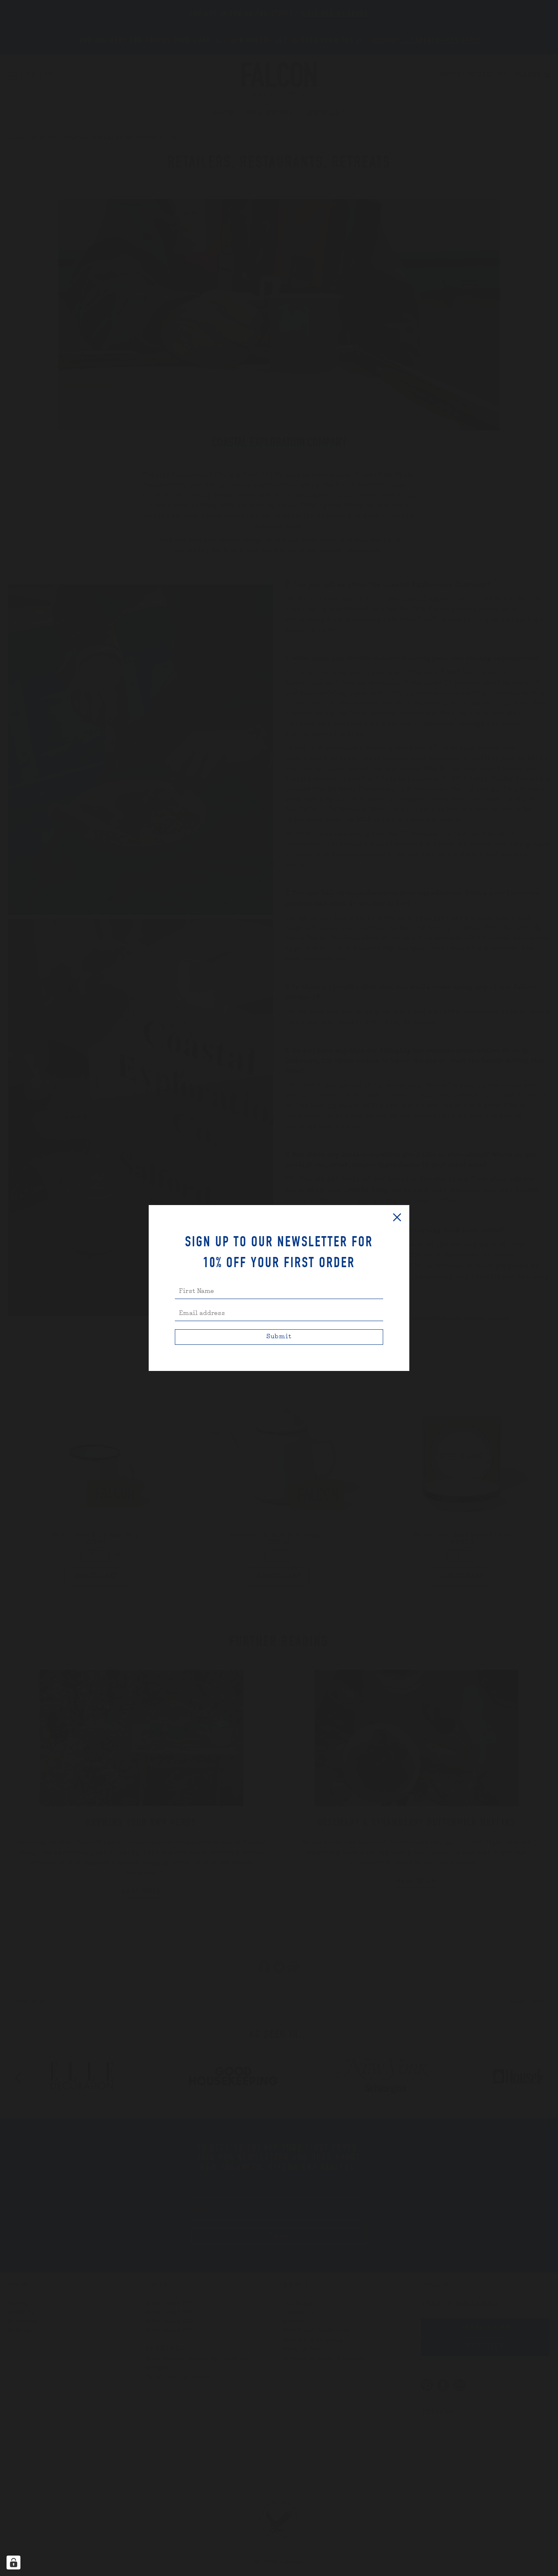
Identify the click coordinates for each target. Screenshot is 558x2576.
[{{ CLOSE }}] (397, 1217)
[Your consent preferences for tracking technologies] (13, 2563)
